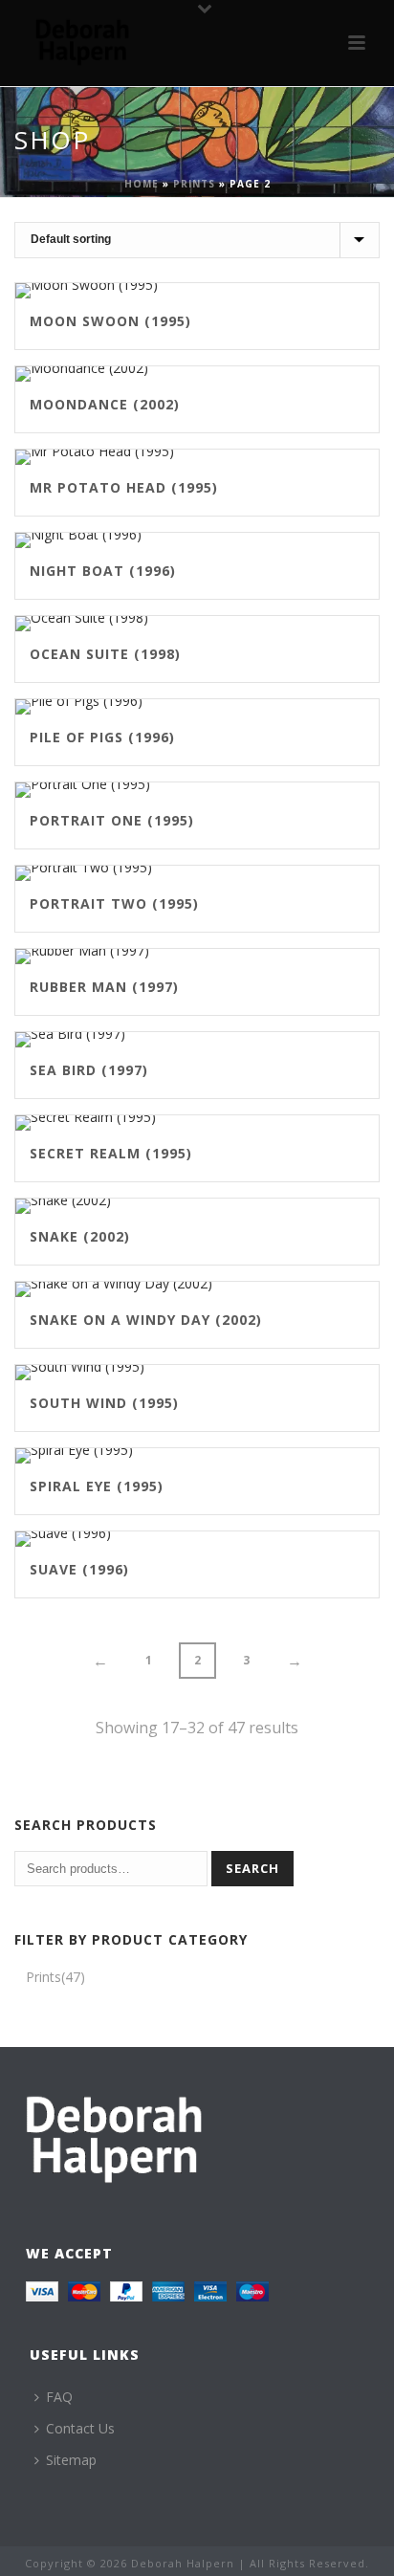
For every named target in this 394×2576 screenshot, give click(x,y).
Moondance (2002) (105, 404)
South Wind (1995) (104, 1403)
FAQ (59, 2397)
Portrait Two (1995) (114, 903)
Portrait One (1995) (112, 820)
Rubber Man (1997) (104, 987)
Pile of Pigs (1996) (102, 737)
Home (142, 184)
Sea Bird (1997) (89, 1070)
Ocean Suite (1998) (105, 654)
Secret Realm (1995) (111, 1153)
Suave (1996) (79, 1569)
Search (252, 1868)
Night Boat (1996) (103, 571)
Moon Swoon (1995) (110, 321)
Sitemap (71, 2460)
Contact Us (80, 2428)
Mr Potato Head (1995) (124, 487)
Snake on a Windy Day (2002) (146, 1320)
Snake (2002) (80, 1236)
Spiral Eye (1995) (97, 1486)
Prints (194, 184)
